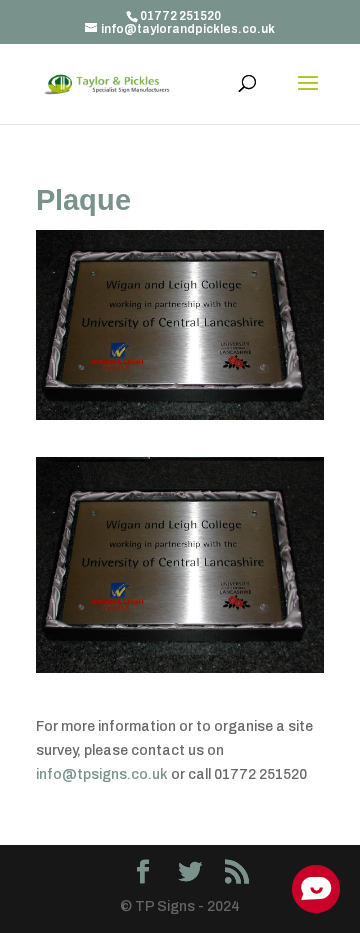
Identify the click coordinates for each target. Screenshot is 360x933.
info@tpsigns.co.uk (102, 774)
